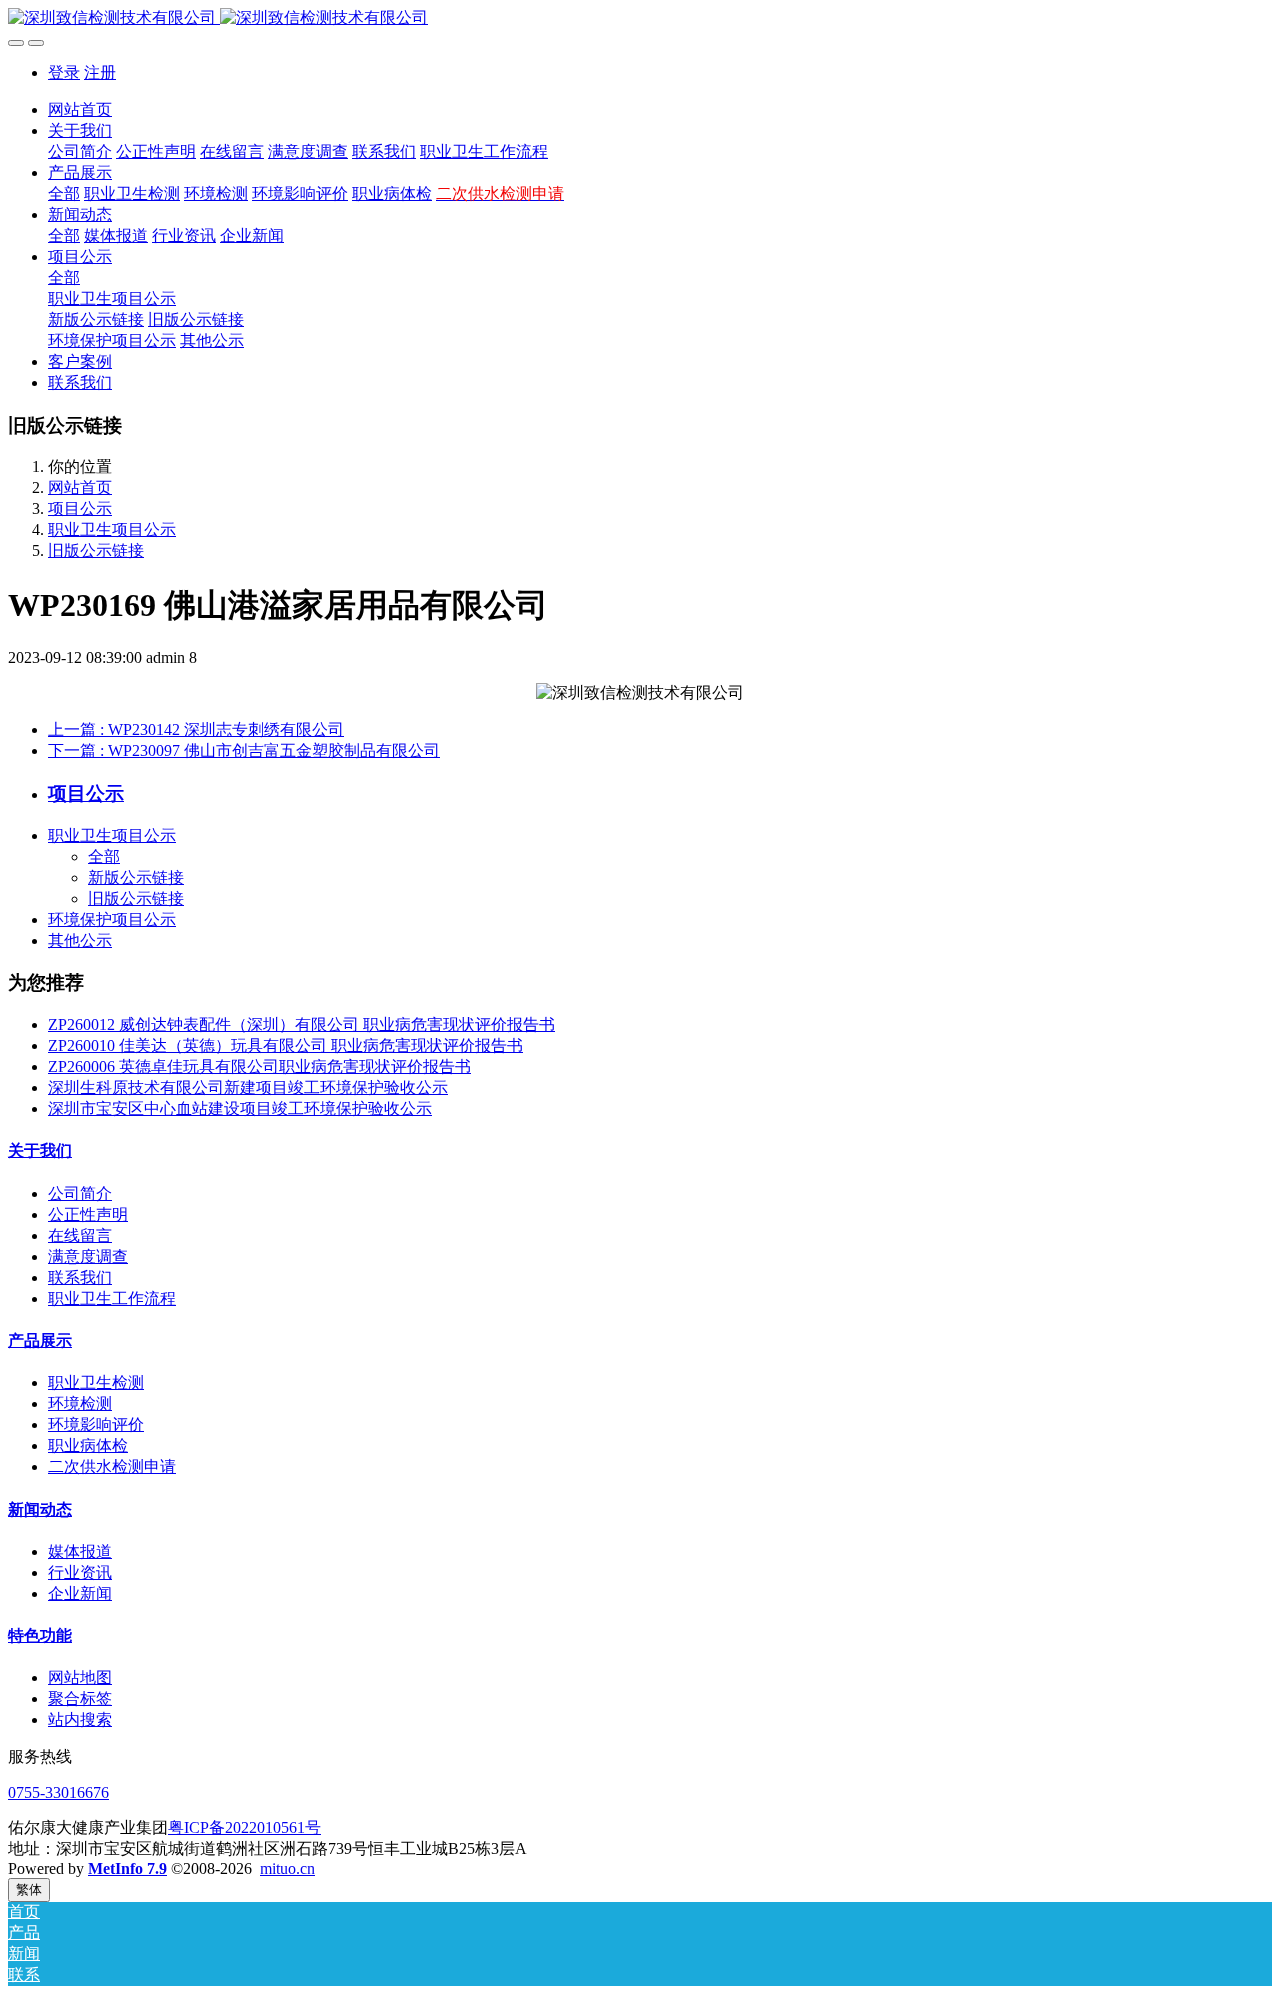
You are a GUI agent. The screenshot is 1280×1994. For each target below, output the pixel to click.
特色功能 (40, 1635)
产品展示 (40, 1340)
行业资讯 (80, 1572)
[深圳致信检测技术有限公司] (640, 18)
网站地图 (80, 1677)
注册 (100, 72)
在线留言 (80, 1235)
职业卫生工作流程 (112, 1298)
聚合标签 (80, 1698)
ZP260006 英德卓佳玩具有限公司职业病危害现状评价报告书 (259, 1066)
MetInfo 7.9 (127, 1868)
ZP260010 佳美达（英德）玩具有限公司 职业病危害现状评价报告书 (285, 1045)
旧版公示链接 (96, 550)
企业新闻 (80, 1593)
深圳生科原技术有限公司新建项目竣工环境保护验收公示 (248, 1087)
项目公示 (80, 508)
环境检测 (80, 1403)
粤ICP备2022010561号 (244, 1827)
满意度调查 (88, 1256)
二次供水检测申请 (112, 1466)
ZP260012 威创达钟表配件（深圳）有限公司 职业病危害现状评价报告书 (301, 1024)
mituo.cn (287, 1868)
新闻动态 (40, 1509)
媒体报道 (80, 1551)
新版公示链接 (136, 877)
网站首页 (80, 109)
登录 (64, 72)
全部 (64, 193)
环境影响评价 (96, 1424)
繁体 (29, 1889)
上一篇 (196, 729)
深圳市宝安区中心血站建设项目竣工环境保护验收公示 (240, 1108)
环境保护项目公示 (112, 919)
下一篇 (244, 750)
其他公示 (80, 940)
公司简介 (80, 1193)
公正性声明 (88, 1214)
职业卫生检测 (96, 1382)
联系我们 (80, 1277)
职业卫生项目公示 (112, 529)
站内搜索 (80, 1719)
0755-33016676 (58, 1792)
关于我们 (40, 1150)
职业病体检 (88, 1445)
